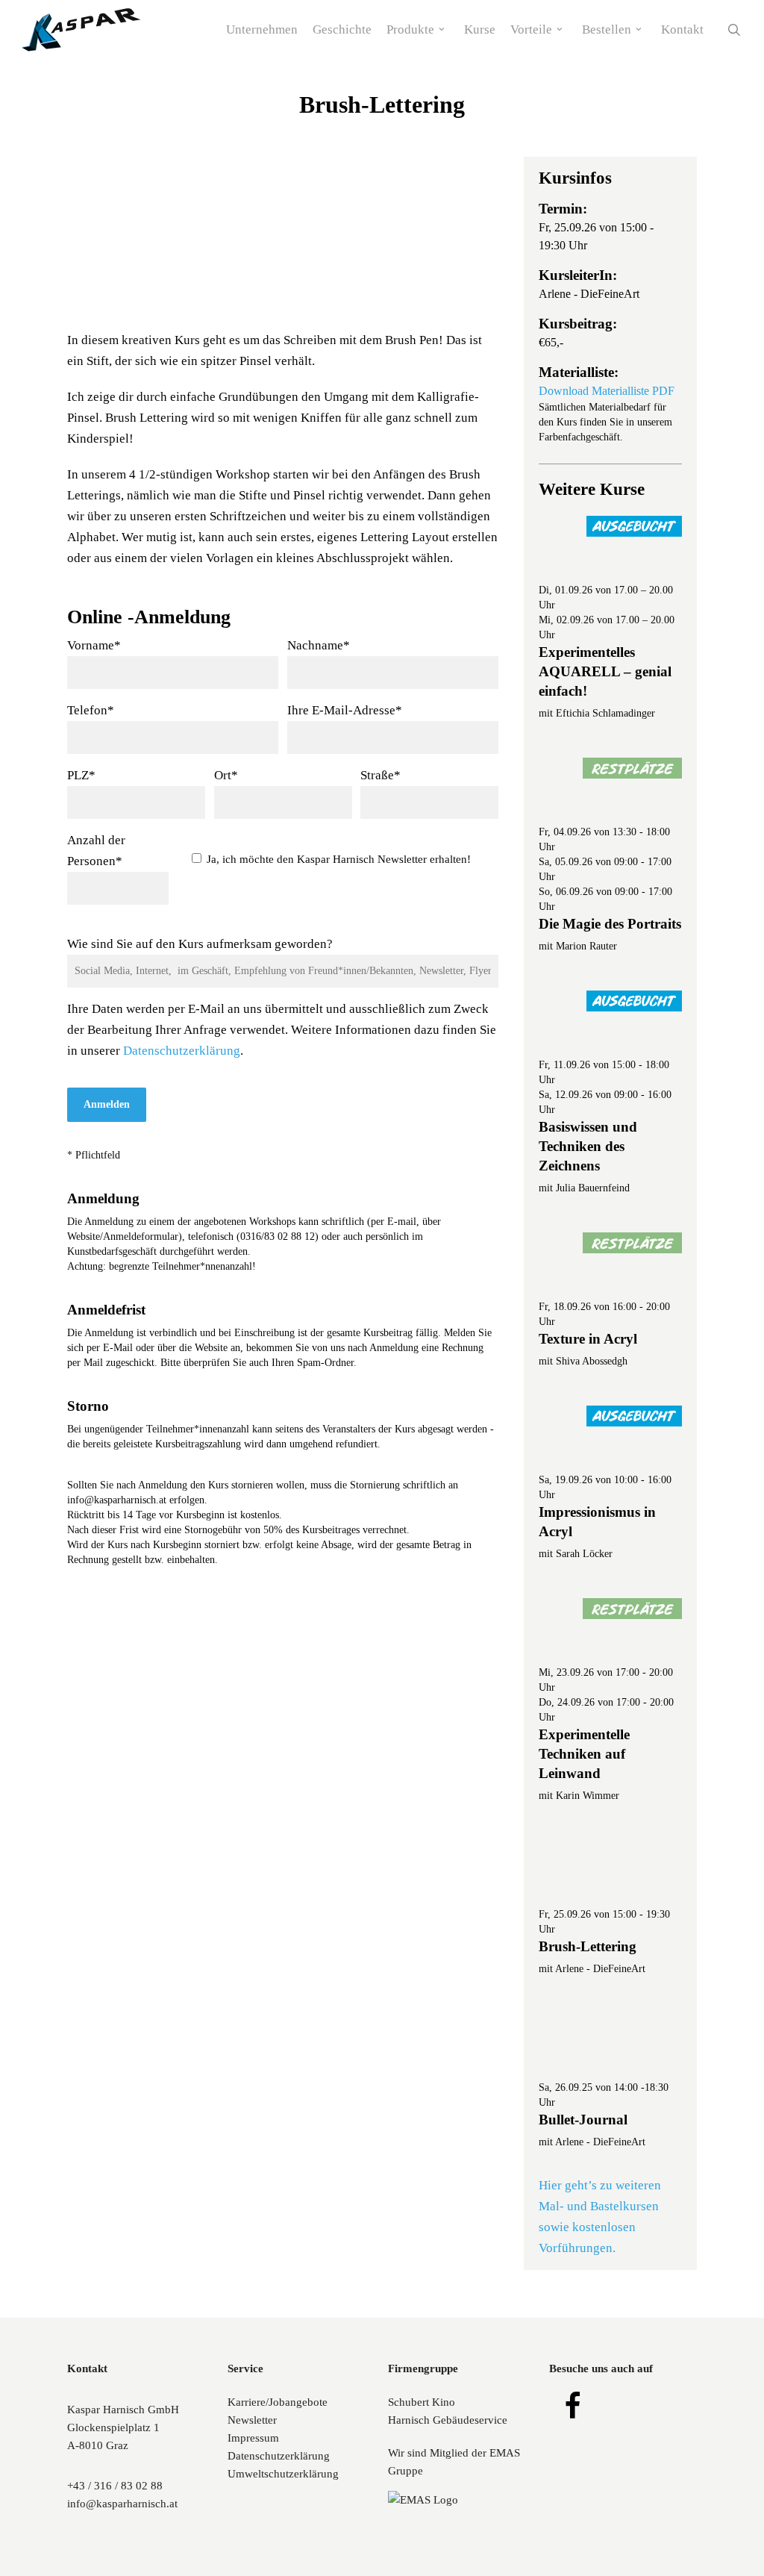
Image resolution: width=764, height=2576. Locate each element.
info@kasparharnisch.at (122, 2504)
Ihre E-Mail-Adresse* (345, 710)
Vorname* (94, 645)
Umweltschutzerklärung (283, 2474)
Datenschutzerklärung (182, 1051)
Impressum (253, 2438)
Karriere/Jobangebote (278, 2402)
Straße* (381, 775)
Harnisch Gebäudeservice (448, 2420)
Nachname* (319, 645)
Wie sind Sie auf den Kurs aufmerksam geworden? (200, 944)
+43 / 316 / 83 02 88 (115, 2486)
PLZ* (81, 775)
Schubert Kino (422, 2402)
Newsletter (252, 2420)
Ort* (226, 775)
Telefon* (91, 710)
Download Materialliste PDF (607, 391)
